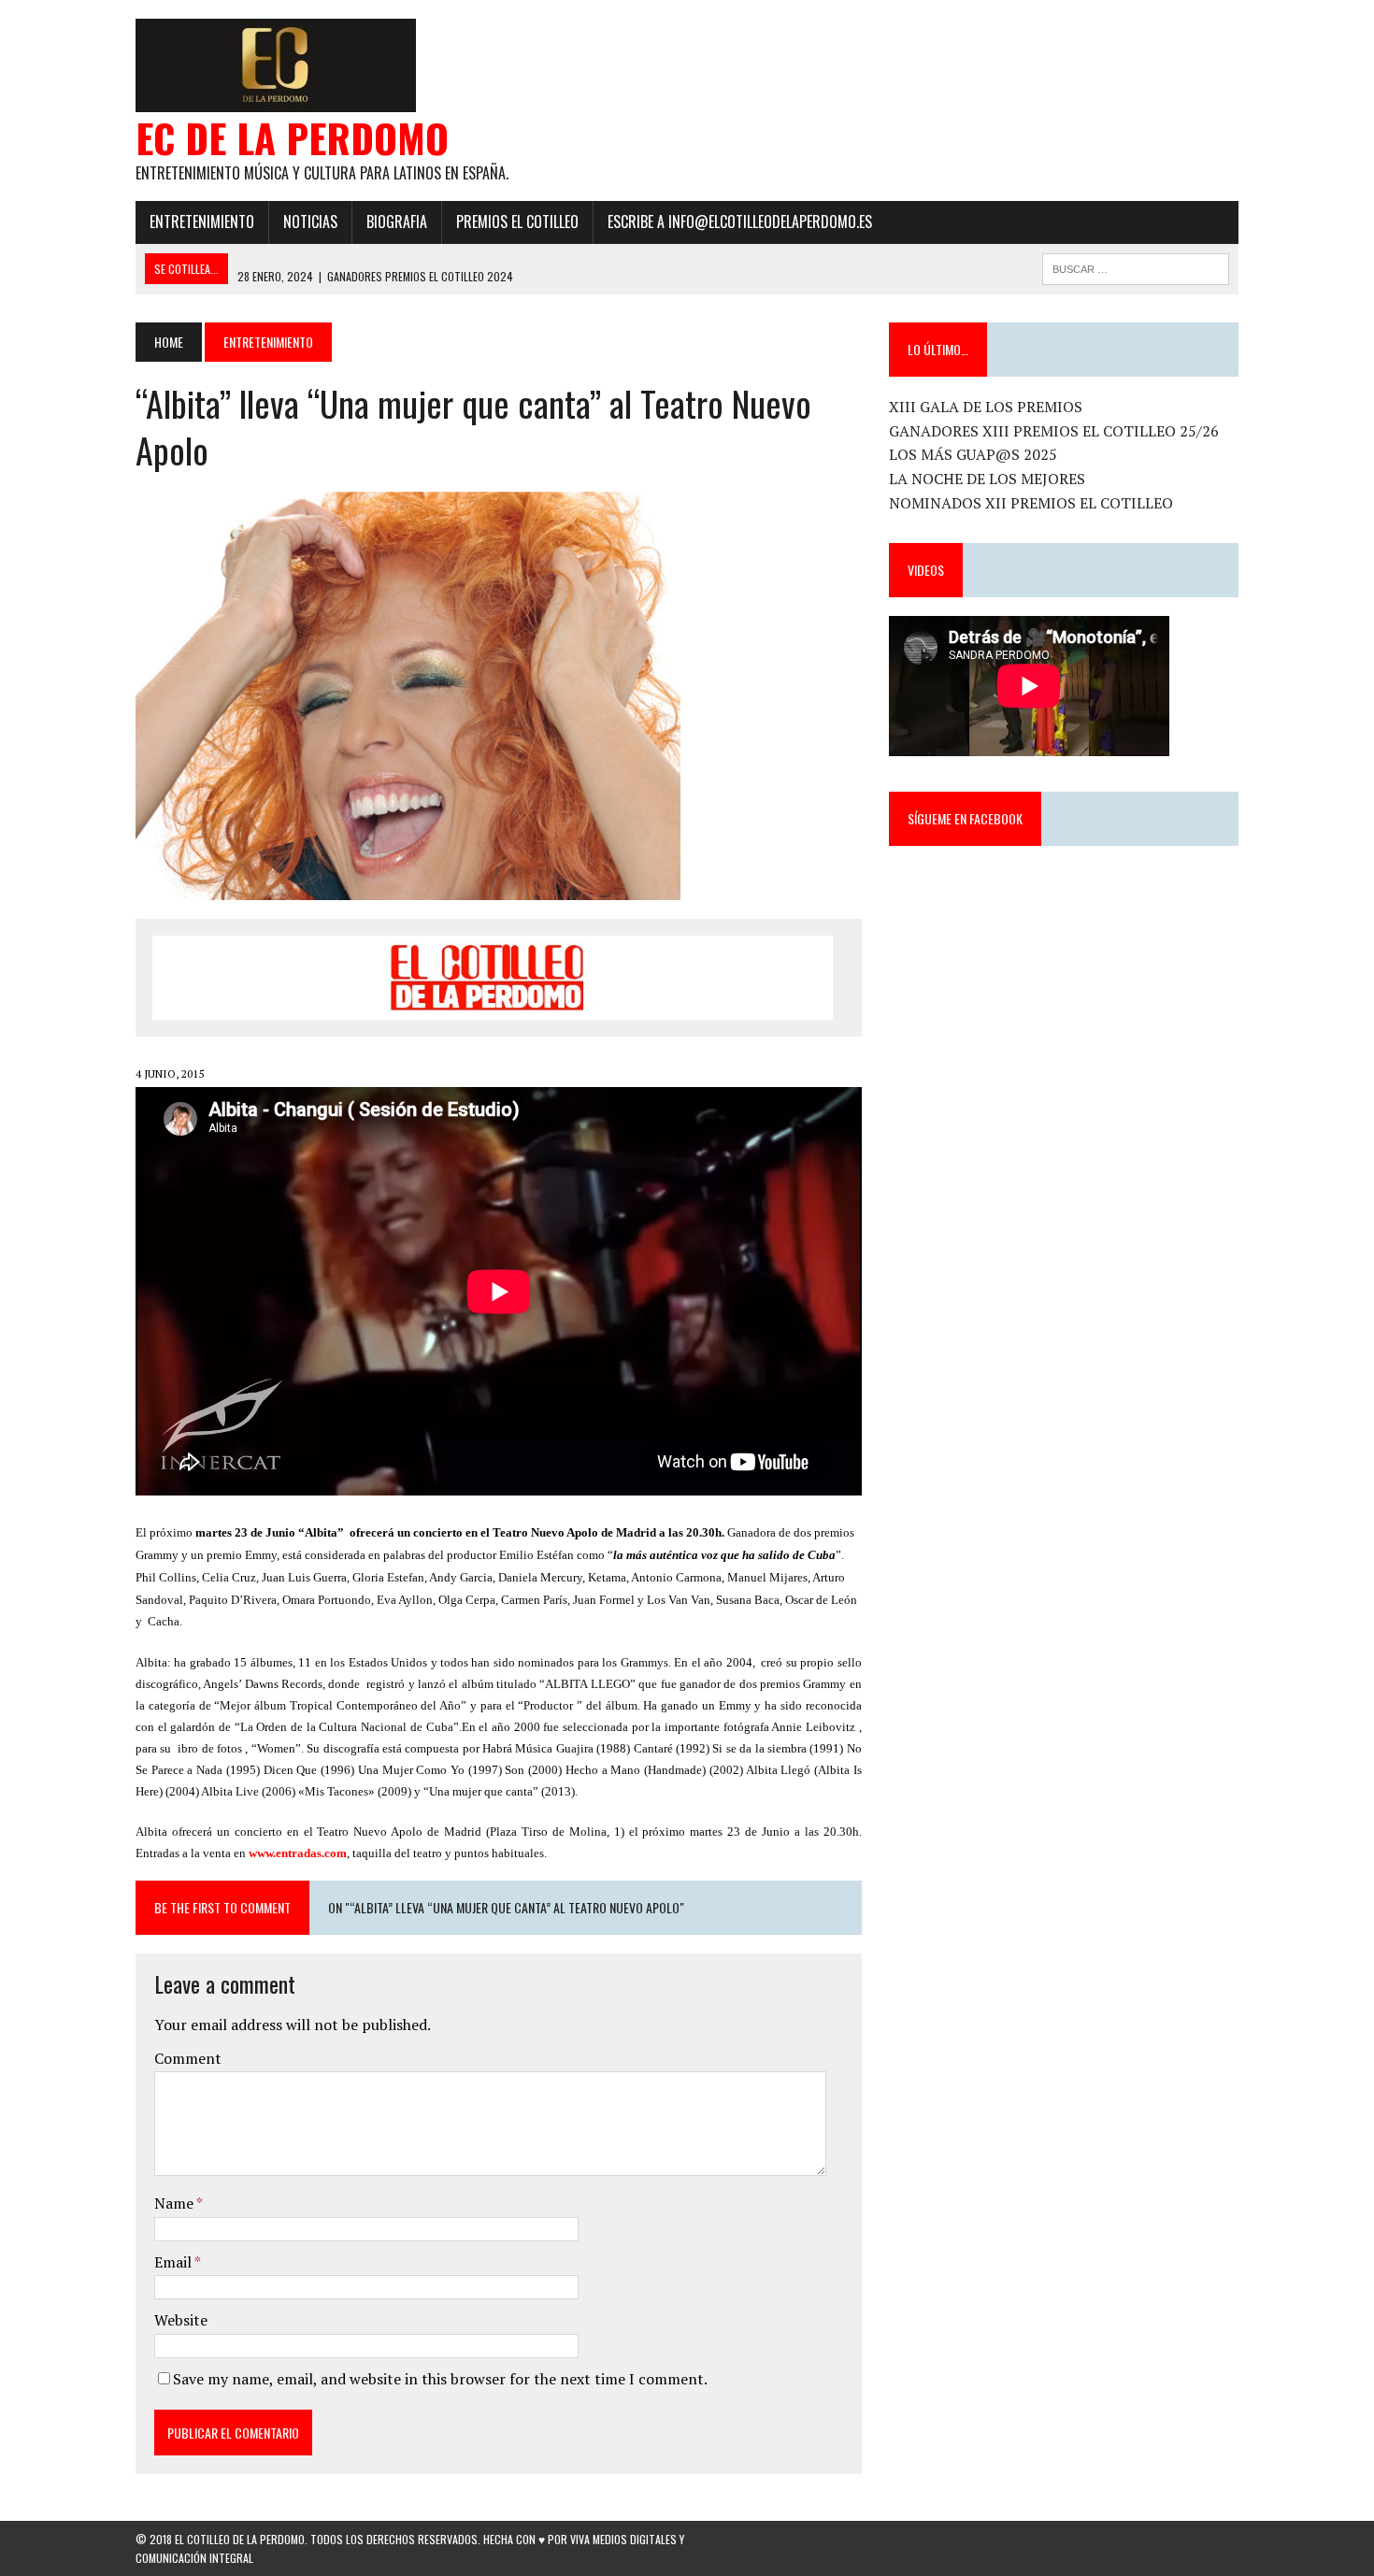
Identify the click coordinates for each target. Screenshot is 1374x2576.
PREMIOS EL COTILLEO (517, 222)
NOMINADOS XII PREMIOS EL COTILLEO (1031, 503)
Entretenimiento (202, 222)
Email (174, 2262)
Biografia (397, 222)
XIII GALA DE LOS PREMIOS (986, 407)
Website (181, 2320)
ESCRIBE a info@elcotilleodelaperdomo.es (740, 222)
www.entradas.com (298, 1853)
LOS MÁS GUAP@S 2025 (973, 454)
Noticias (310, 222)
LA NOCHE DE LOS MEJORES (987, 479)
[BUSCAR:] (1136, 266)
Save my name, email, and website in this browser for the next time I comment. (440, 2379)
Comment (188, 2058)
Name (175, 2203)
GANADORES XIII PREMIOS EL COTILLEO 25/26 (1054, 431)
